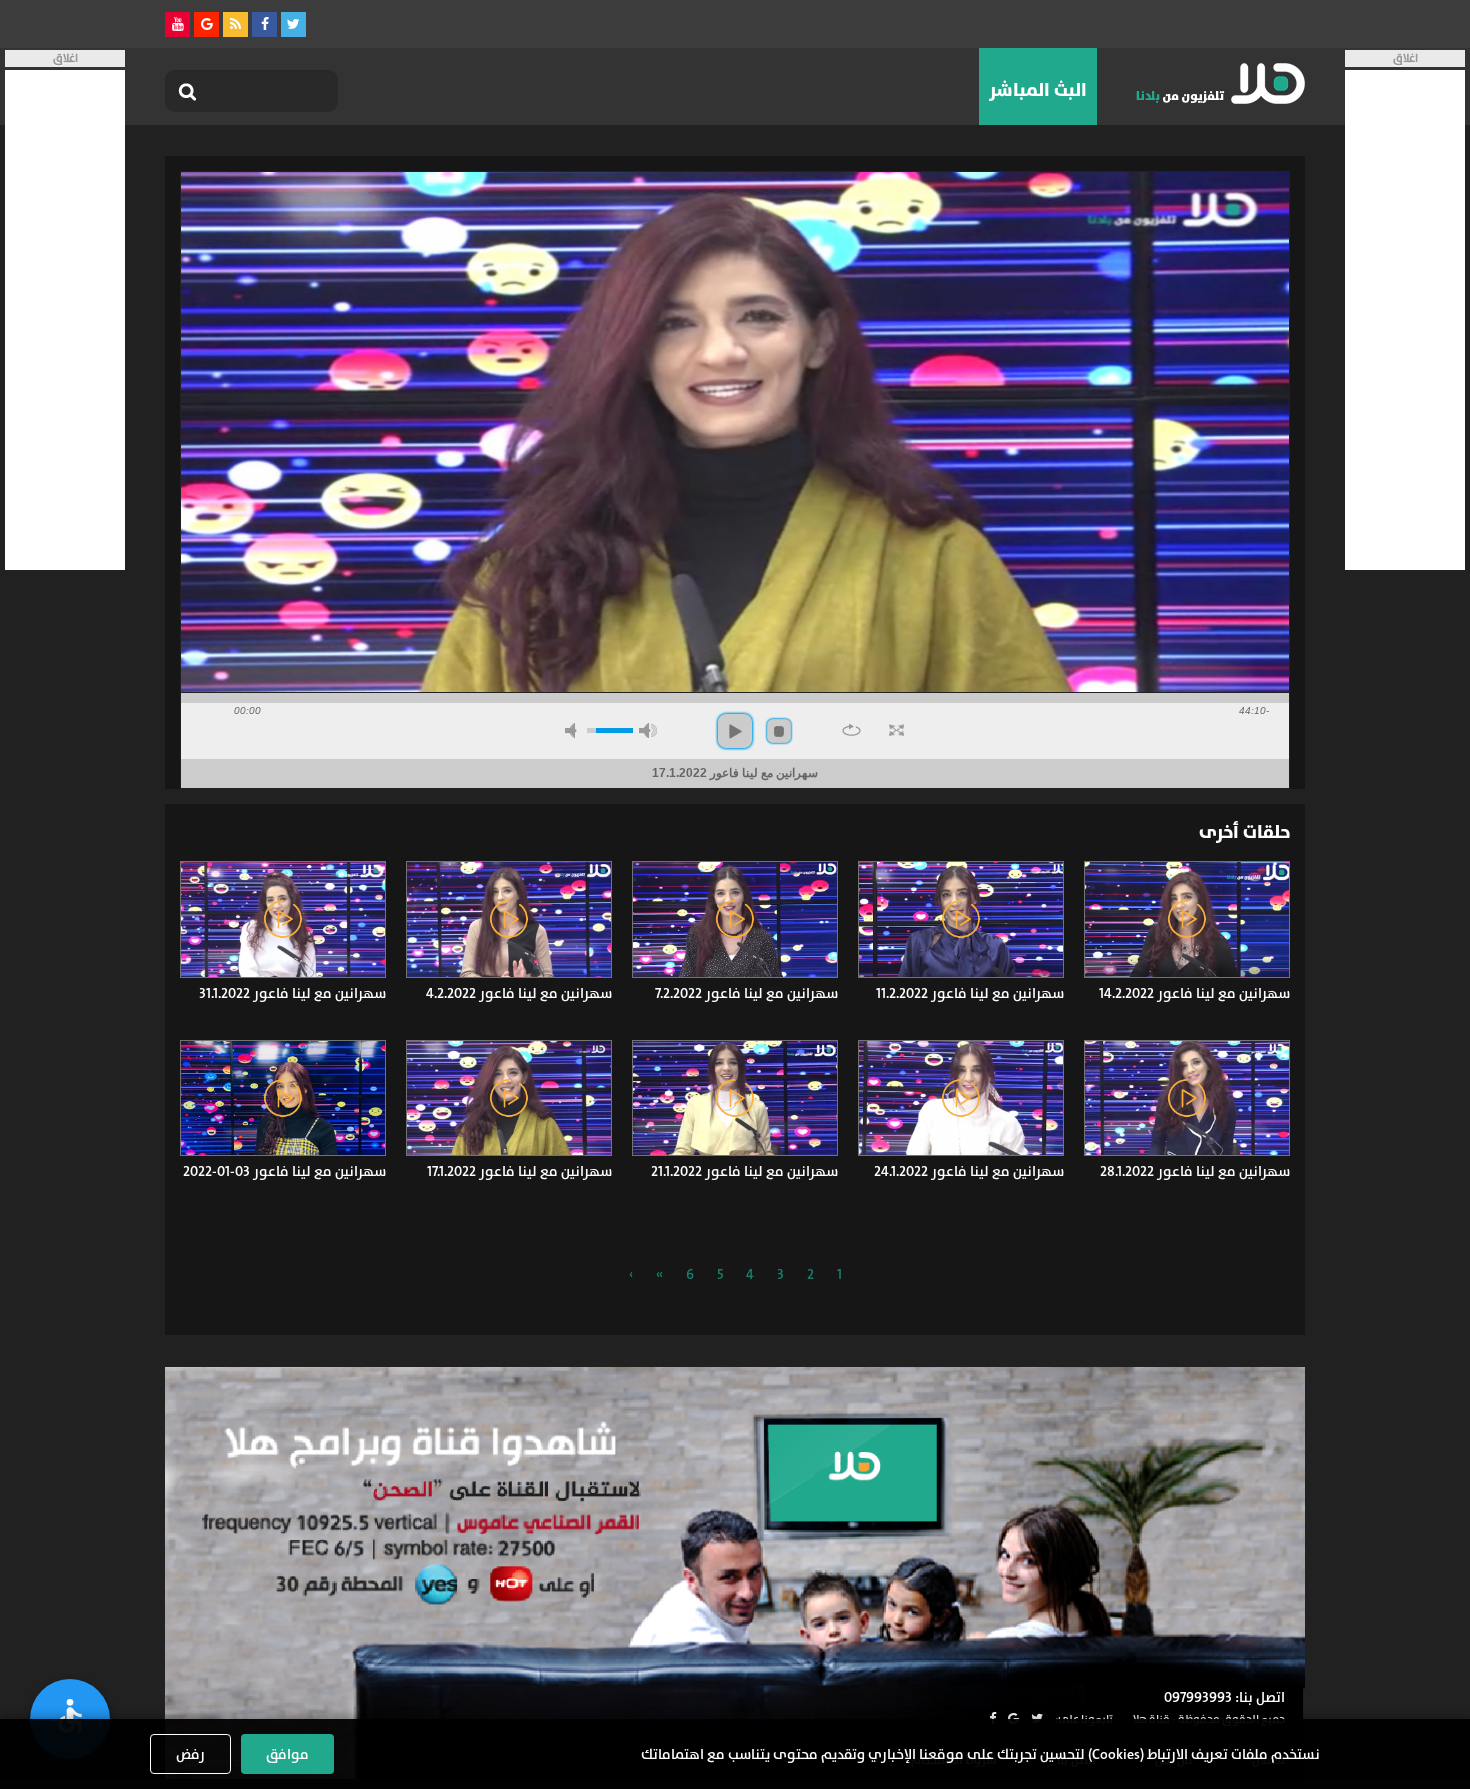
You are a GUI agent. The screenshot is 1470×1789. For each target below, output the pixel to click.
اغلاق (1405, 58)
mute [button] (574, 730)
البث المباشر (1038, 90)
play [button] (735, 731)
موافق (287, 1754)
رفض (190, 1754)
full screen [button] (896, 730)
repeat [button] (851, 730)
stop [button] (779, 731)
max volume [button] (648, 730)
